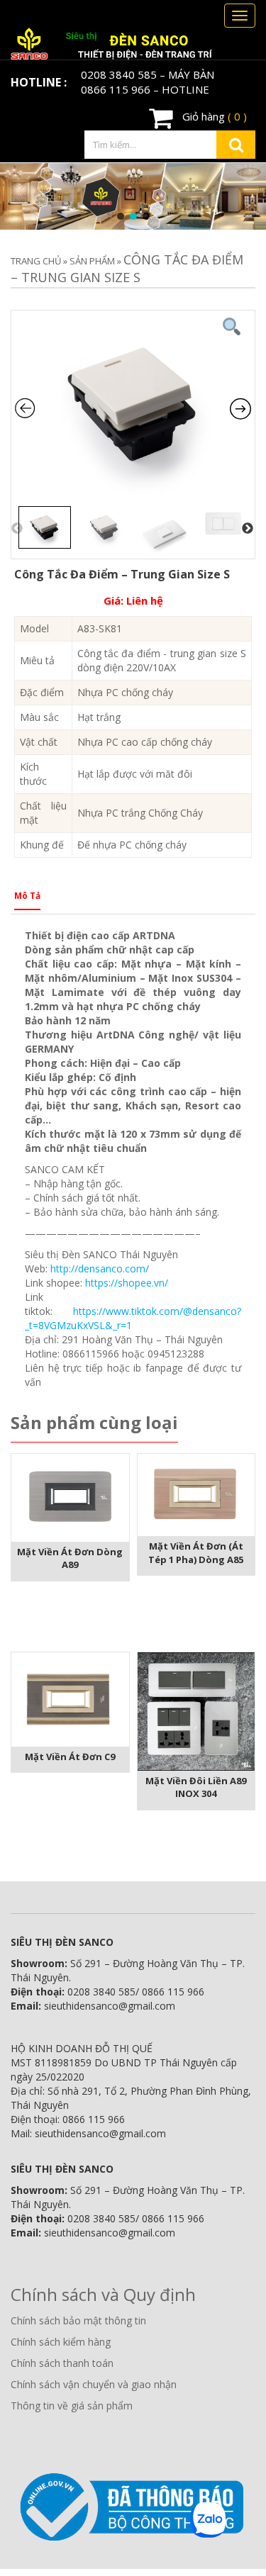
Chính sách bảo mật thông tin (78, 2320)
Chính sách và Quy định (103, 2294)
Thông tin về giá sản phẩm (72, 2406)
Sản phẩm (92, 261)
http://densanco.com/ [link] (100, 1269)
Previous (17, 529)
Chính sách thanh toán (62, 2363)
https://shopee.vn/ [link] (127, 1283)
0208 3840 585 (119, 74)
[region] (133, 196)
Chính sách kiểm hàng (61, 2342)
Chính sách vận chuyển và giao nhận (94, 2384)
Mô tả (27, 896)
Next (248, 529)
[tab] (27, 900)
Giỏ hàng (213, 116)
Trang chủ (36, 261)
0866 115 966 (116, 89)
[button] (121, 216)
